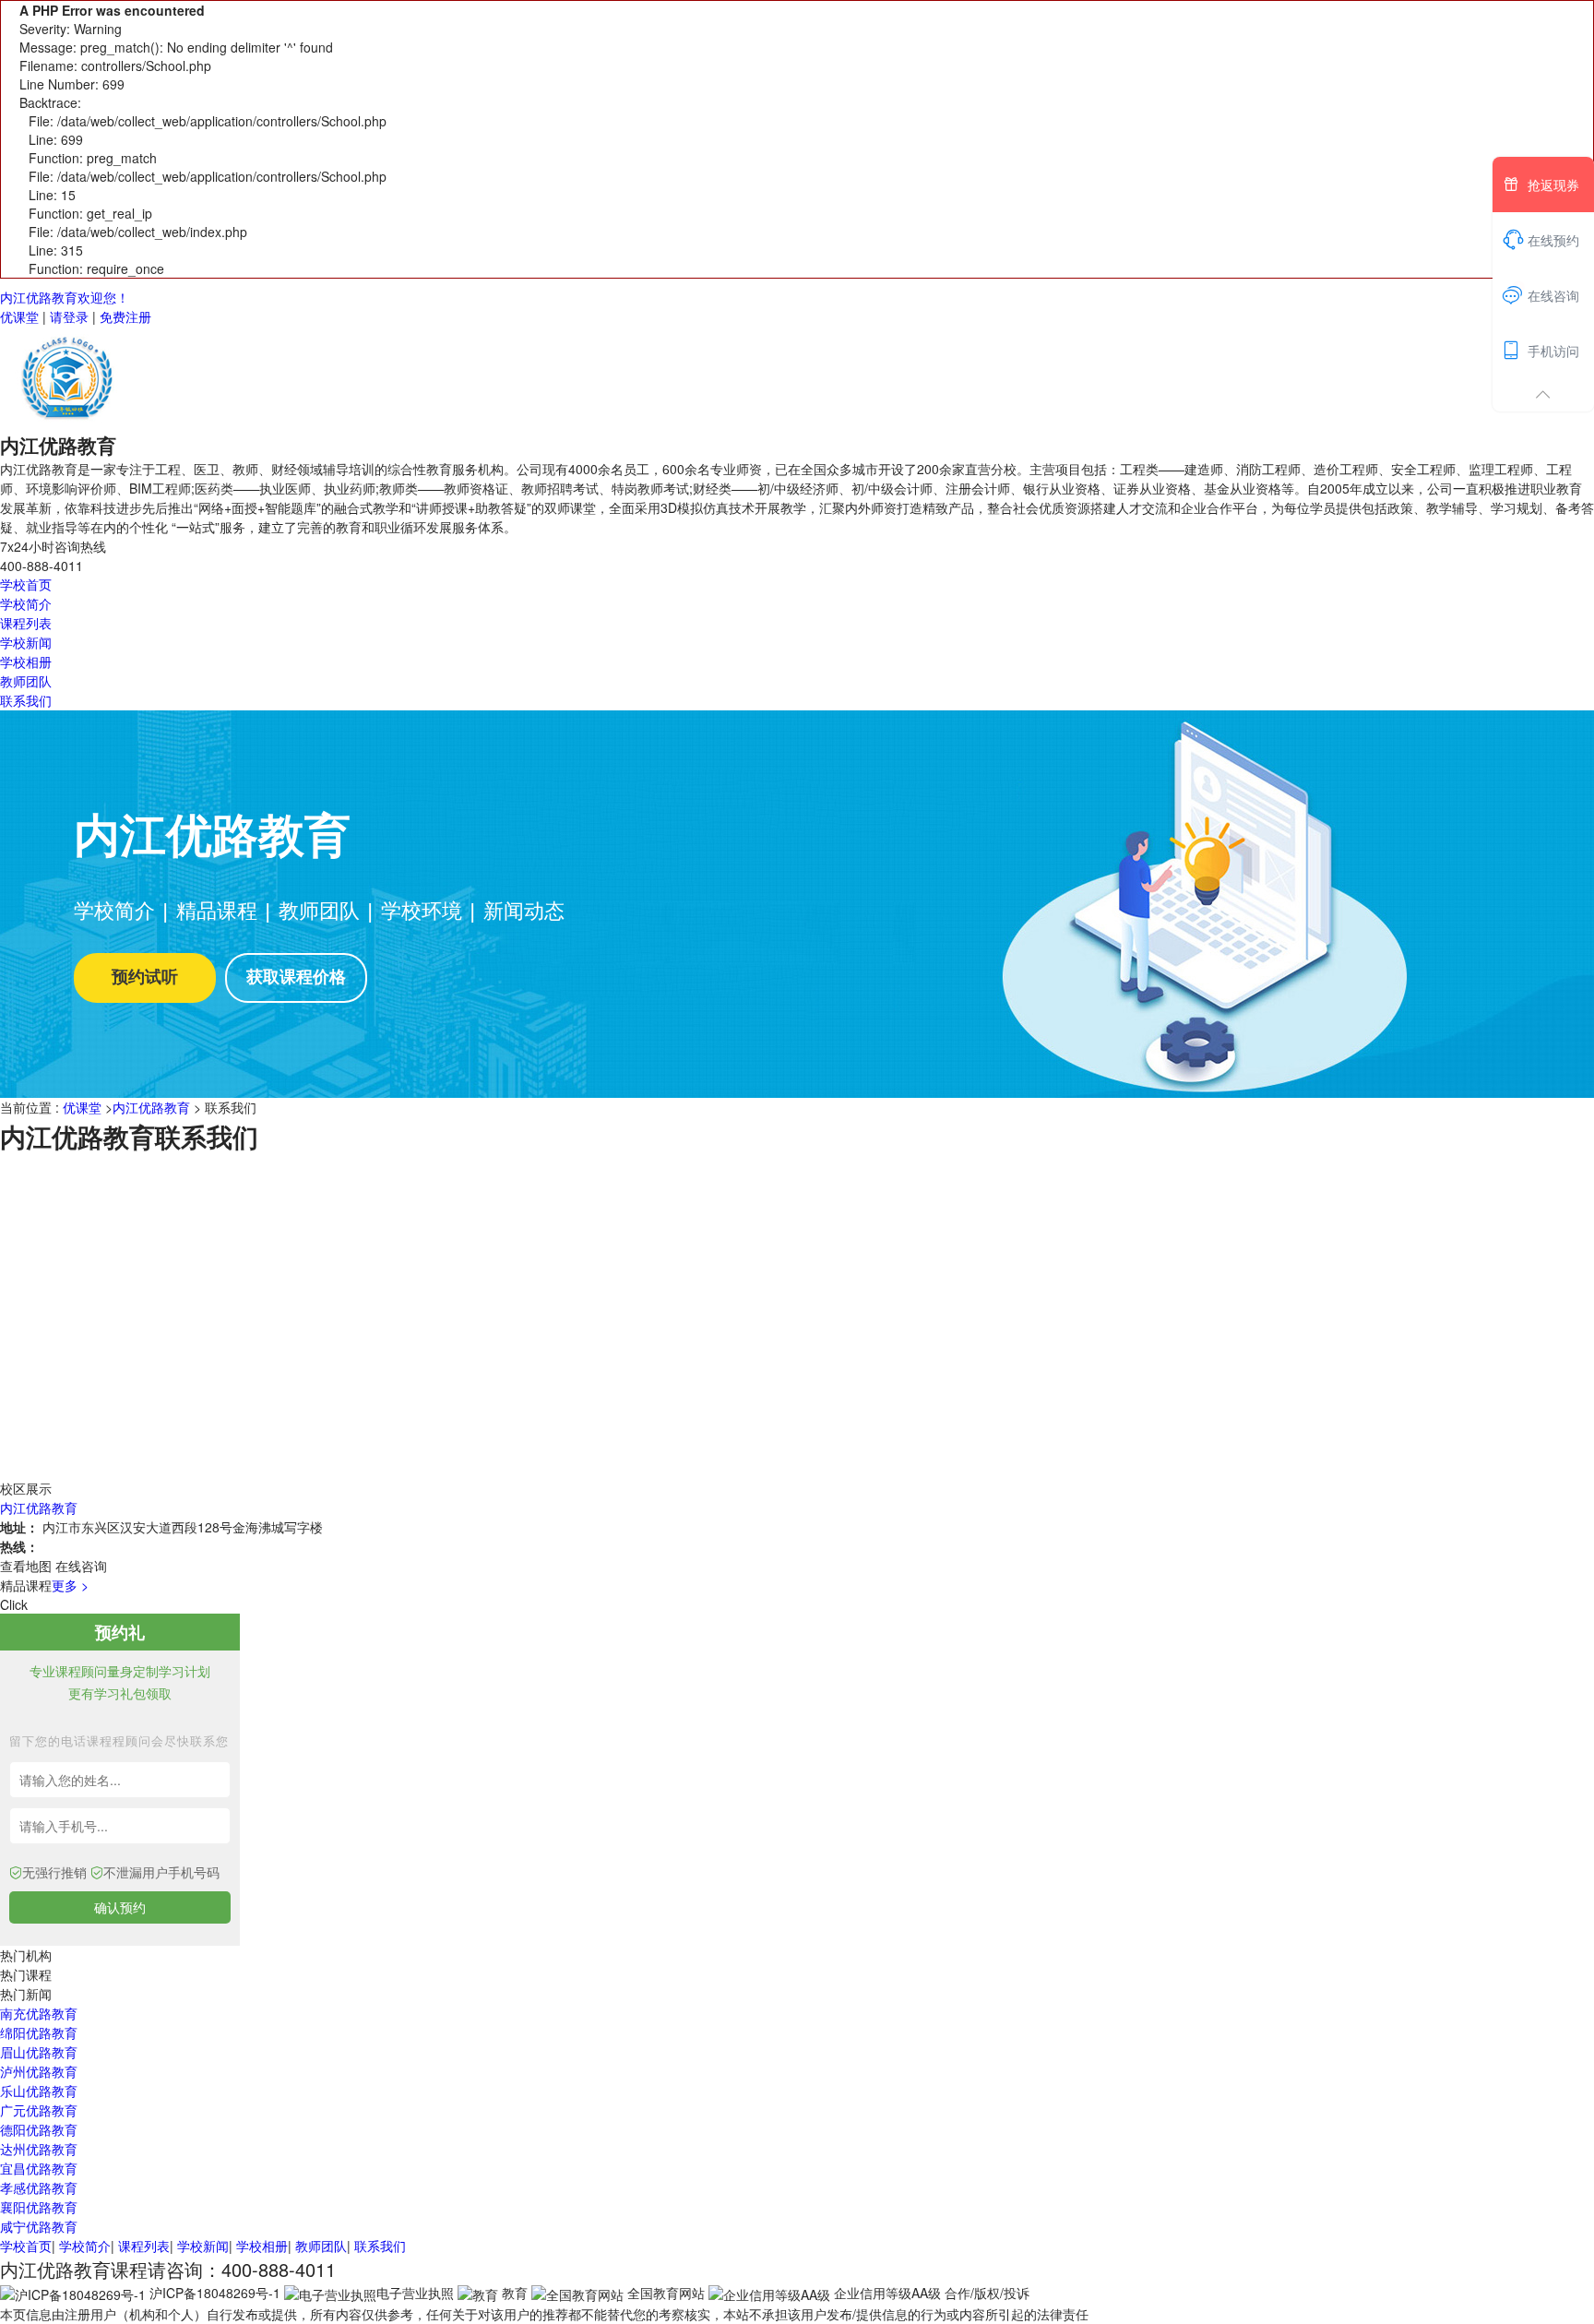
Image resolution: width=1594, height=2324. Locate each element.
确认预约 (120, 1907)
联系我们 (26, 700)
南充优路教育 (39, 2013)
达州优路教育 (39, 2149)
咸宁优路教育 (39, 2226)
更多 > (70, 1585)
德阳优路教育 (39, 2129)
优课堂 (19, 316)
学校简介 (26, 603)
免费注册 (125, 316)
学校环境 (422, 909)
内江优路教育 (151, 1107)
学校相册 (26, 661)
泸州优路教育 (39, 2071)
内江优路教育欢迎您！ (65, 297)
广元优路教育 (39, 2110)
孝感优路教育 (39, 2187)
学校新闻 (26, 642)
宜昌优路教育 (39, 2168)
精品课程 (217, 909)
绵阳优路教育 (39, 2032)
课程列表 (26, 623)
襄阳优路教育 (39, 2207)
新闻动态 (524, 909)
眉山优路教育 (39, 2052)
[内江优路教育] (69, 376)
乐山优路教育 (39, 2091)
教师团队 (26, 681)
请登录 (69, 316)
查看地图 (26, 1566)
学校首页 (26, 584)
